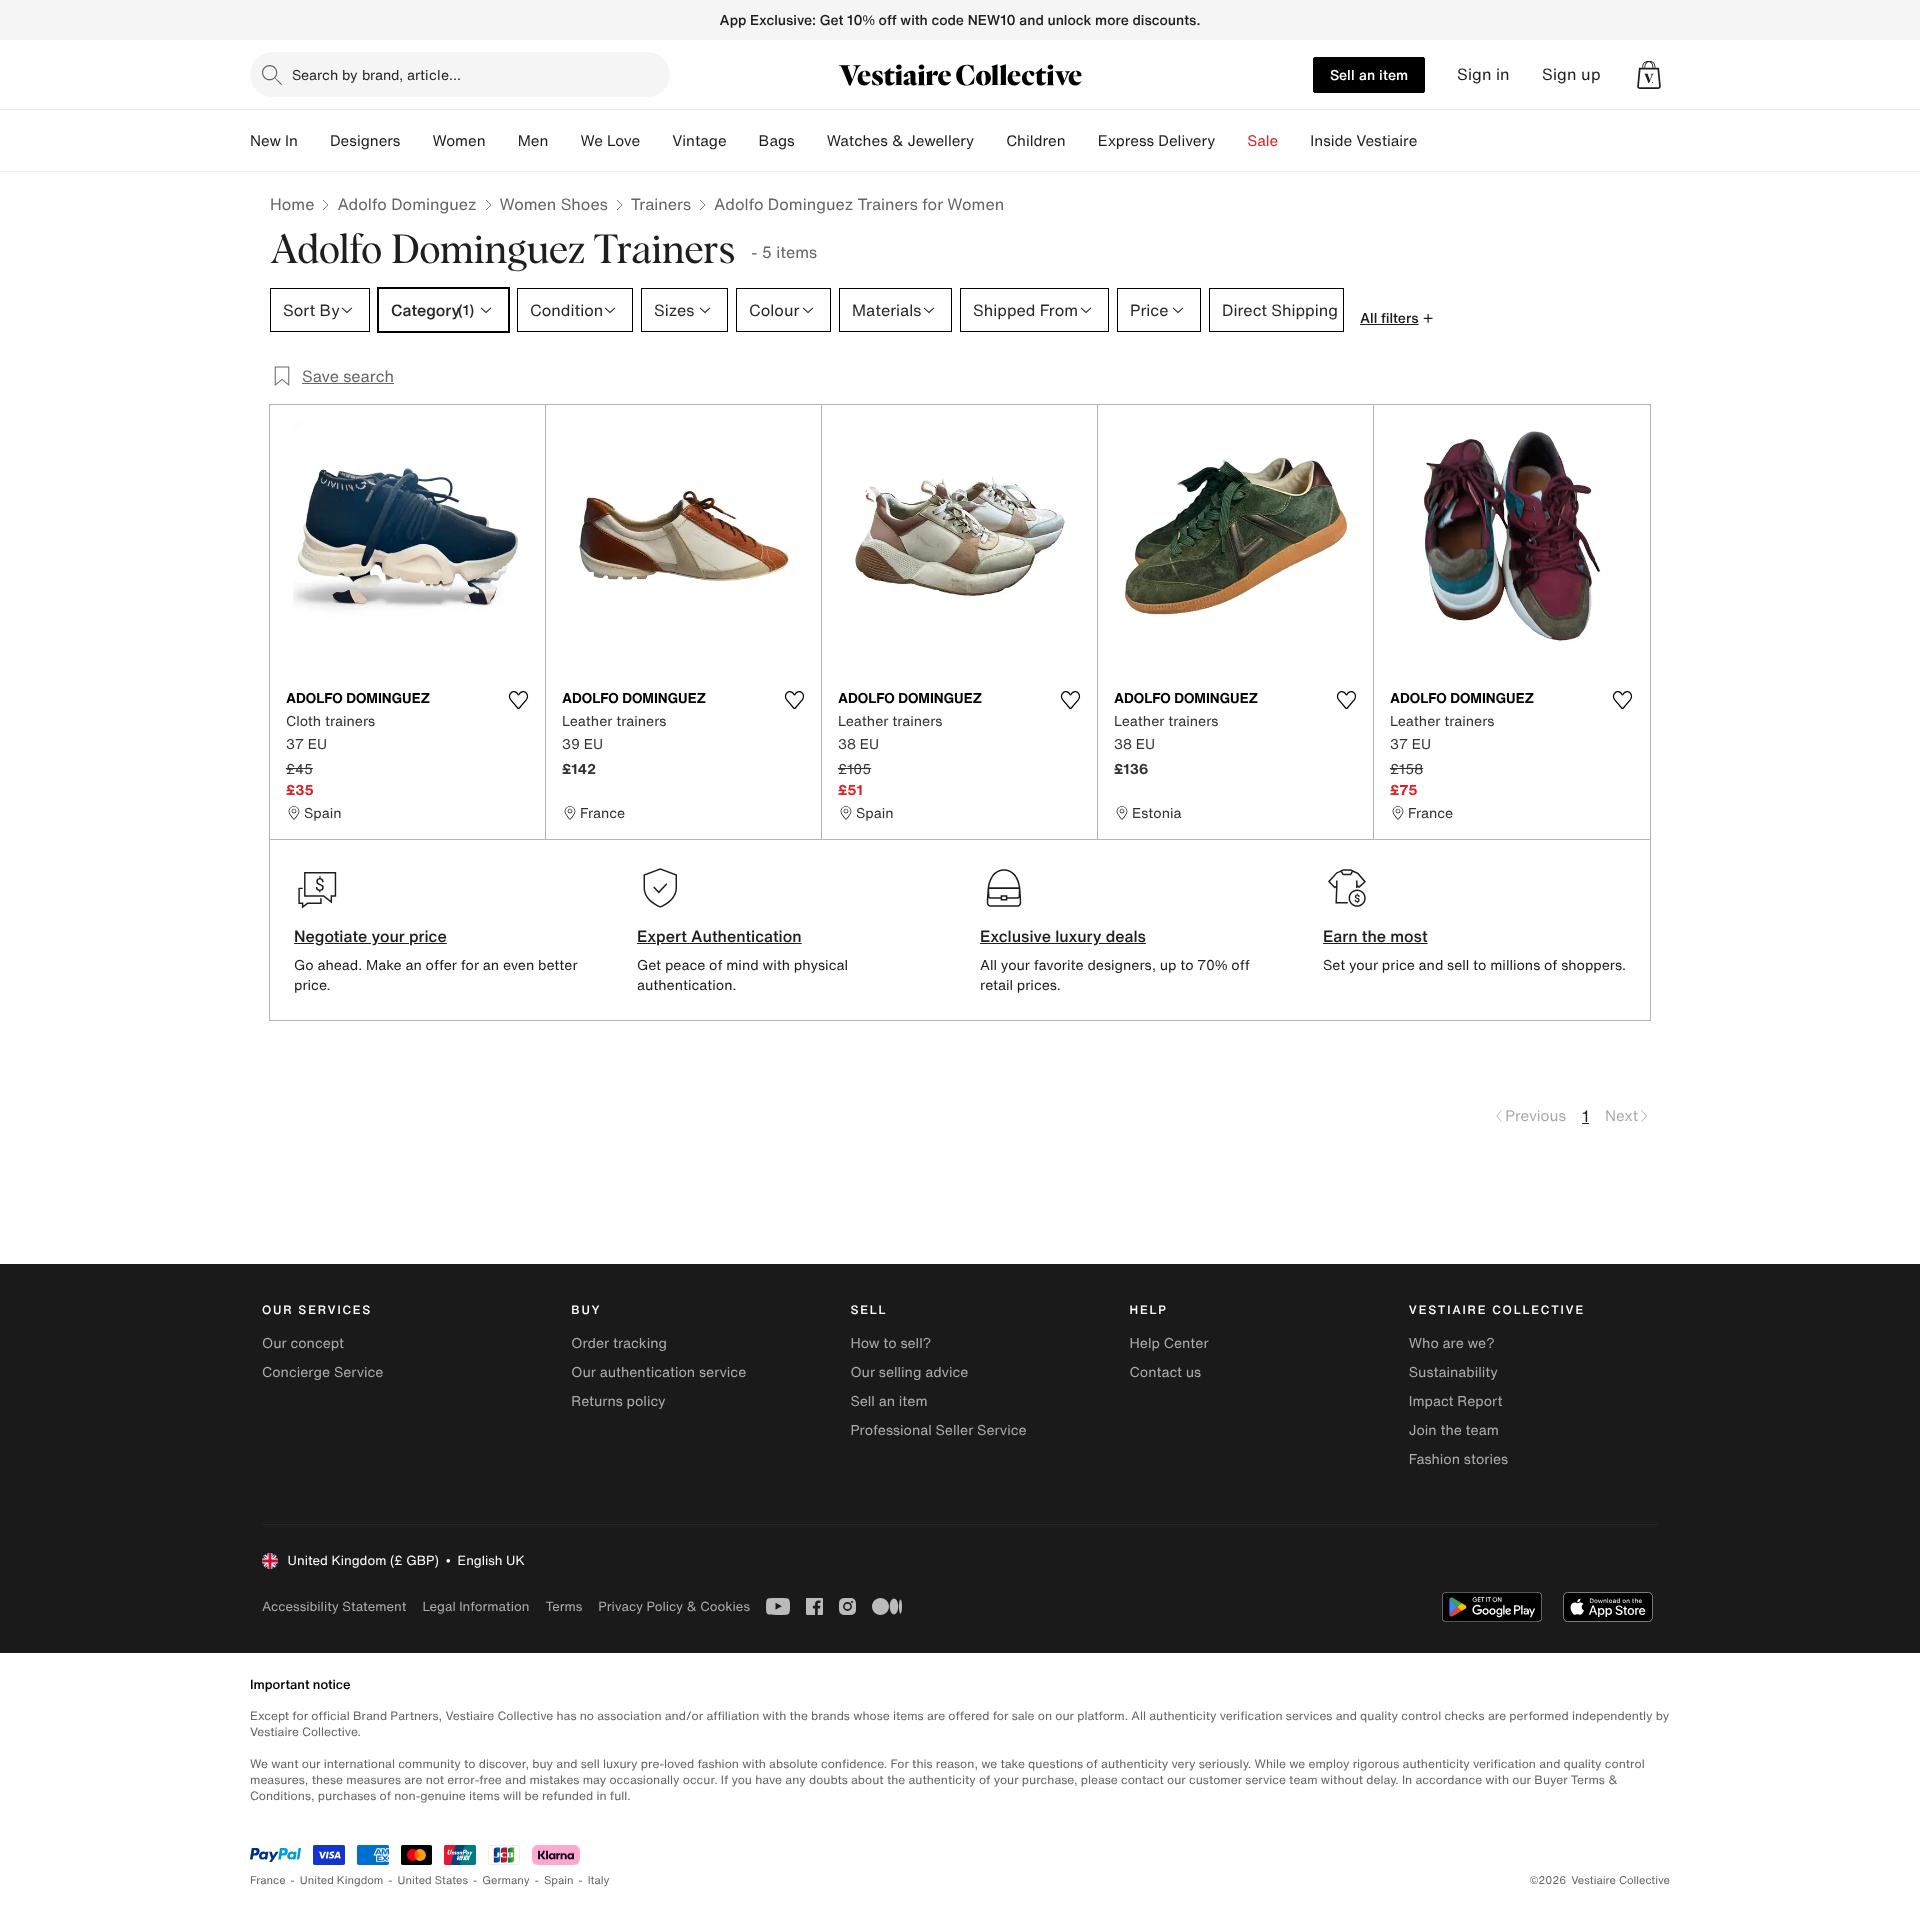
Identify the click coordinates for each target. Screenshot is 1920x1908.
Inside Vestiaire (1363, 141)
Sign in (1483, 74)
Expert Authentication (719, 936)
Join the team (1454, 1430)
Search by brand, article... (376, 74)
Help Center (1169, 1343)
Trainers (661, 204)
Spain (559, 1880)
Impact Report (1456, 1401)
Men (533, 141)
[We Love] (656, 141)
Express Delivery (1157, 141)
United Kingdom (342, 1880)
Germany (506, 1880)
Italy (599, 1880)
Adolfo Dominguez (406, 204)
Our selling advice (909, 1372)
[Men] (564, 141)
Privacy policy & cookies (674, 1606)
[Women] (502, 141)
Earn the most (1375, 936)
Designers (365, 141)
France (268, 1880)
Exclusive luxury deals (1063, 936)
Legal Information (475, 1606)
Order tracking (619, 1343)
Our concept (303, 1343)
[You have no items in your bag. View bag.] (1649, 75)
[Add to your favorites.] (518, 700)
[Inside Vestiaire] (1433, 141)
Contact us (1166, 1372)
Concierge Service (322, 1372)
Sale (1262, 141)
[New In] (314, 141)
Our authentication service (658, 1372)
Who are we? (1452, 1343)
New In (274, 141)
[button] (1649, 75)
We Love (610, 141)
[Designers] (416, 141)
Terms (563, 1606)
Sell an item (1369, 74)
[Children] (1082, 141)
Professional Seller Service (938, 1430)
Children (1036, 141)
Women (458, 141)
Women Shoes (554, 204)
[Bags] (811, 141)
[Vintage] (743, 141)
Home (292, 204)
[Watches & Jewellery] (990, 141)
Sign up (1571, 74)
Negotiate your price (370, 936)
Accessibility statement (334, 1606)
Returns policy (618, 1401)
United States (433, 1880)
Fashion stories (1458, 1459)
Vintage (699, 141)
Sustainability (1453, 1372)
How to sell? (890, 1343)
